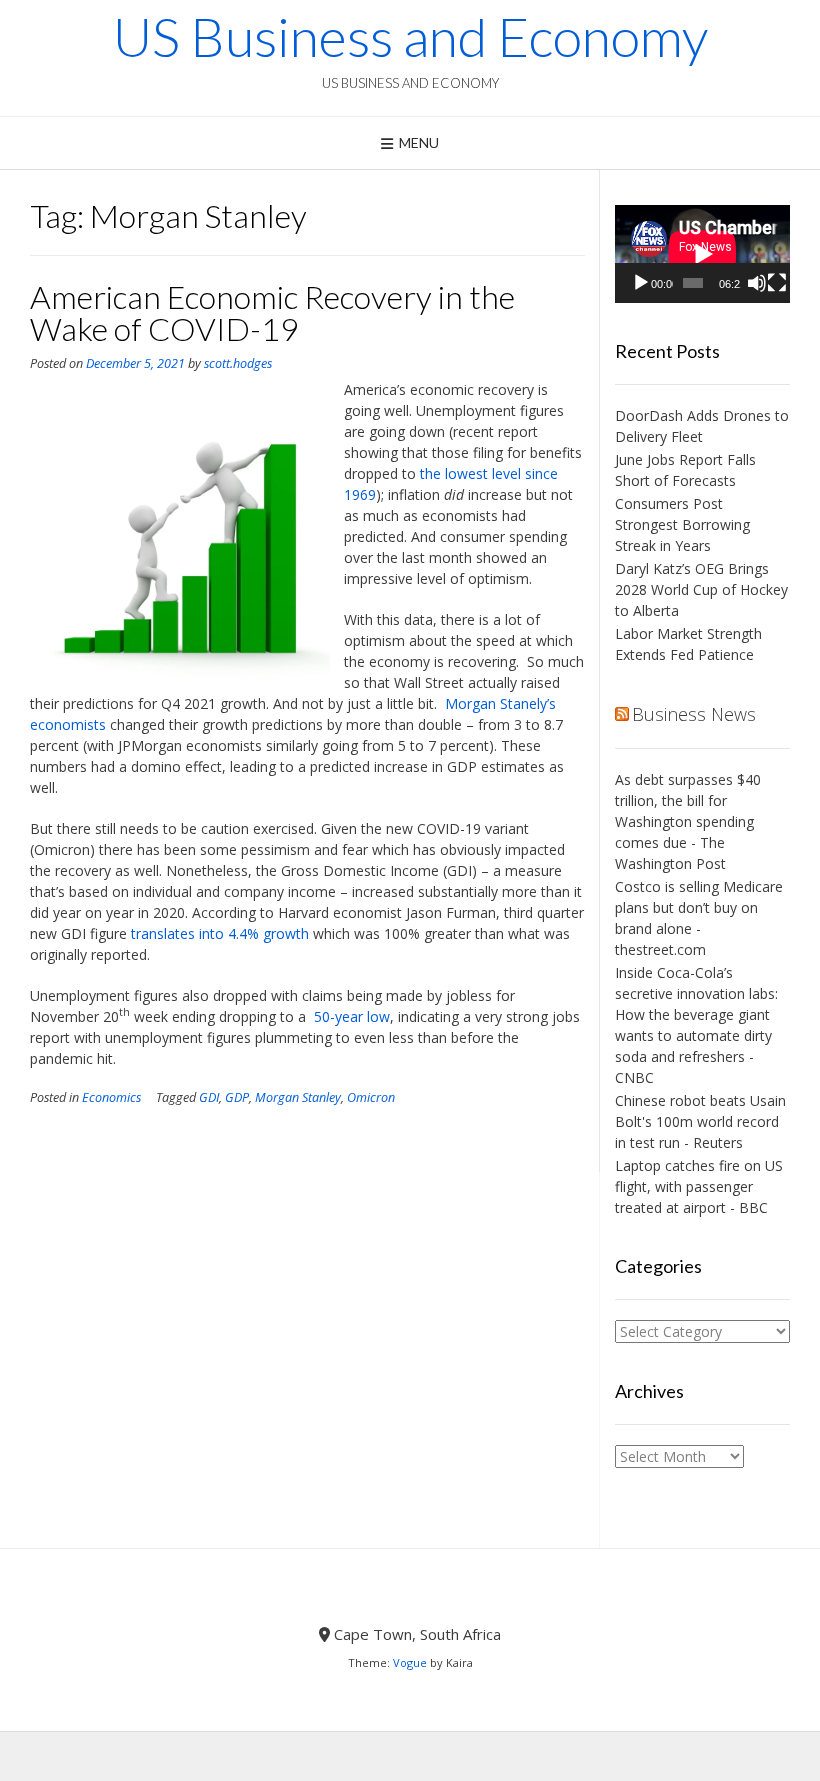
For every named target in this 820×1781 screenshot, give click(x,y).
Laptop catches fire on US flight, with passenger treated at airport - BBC (699, 1186)
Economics (111, 1097)
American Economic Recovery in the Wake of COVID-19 (272, 312)
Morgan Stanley (298, 1097)
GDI (209, 1097)
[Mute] (757, 283)
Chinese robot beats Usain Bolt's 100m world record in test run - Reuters (700, 1121)
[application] (702, 254)
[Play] (641, 283)
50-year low (350, 1016)
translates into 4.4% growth (220, 933)
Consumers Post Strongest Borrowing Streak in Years (682, 524)
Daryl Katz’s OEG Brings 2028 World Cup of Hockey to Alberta (701, 589)
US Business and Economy (410, 37)
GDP (237, 1097)
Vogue (410, 1662)
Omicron (371, 1097)
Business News (694, 714)
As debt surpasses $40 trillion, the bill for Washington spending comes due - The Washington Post (688, 821)
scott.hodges (238, 363)
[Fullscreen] (777, 283)
